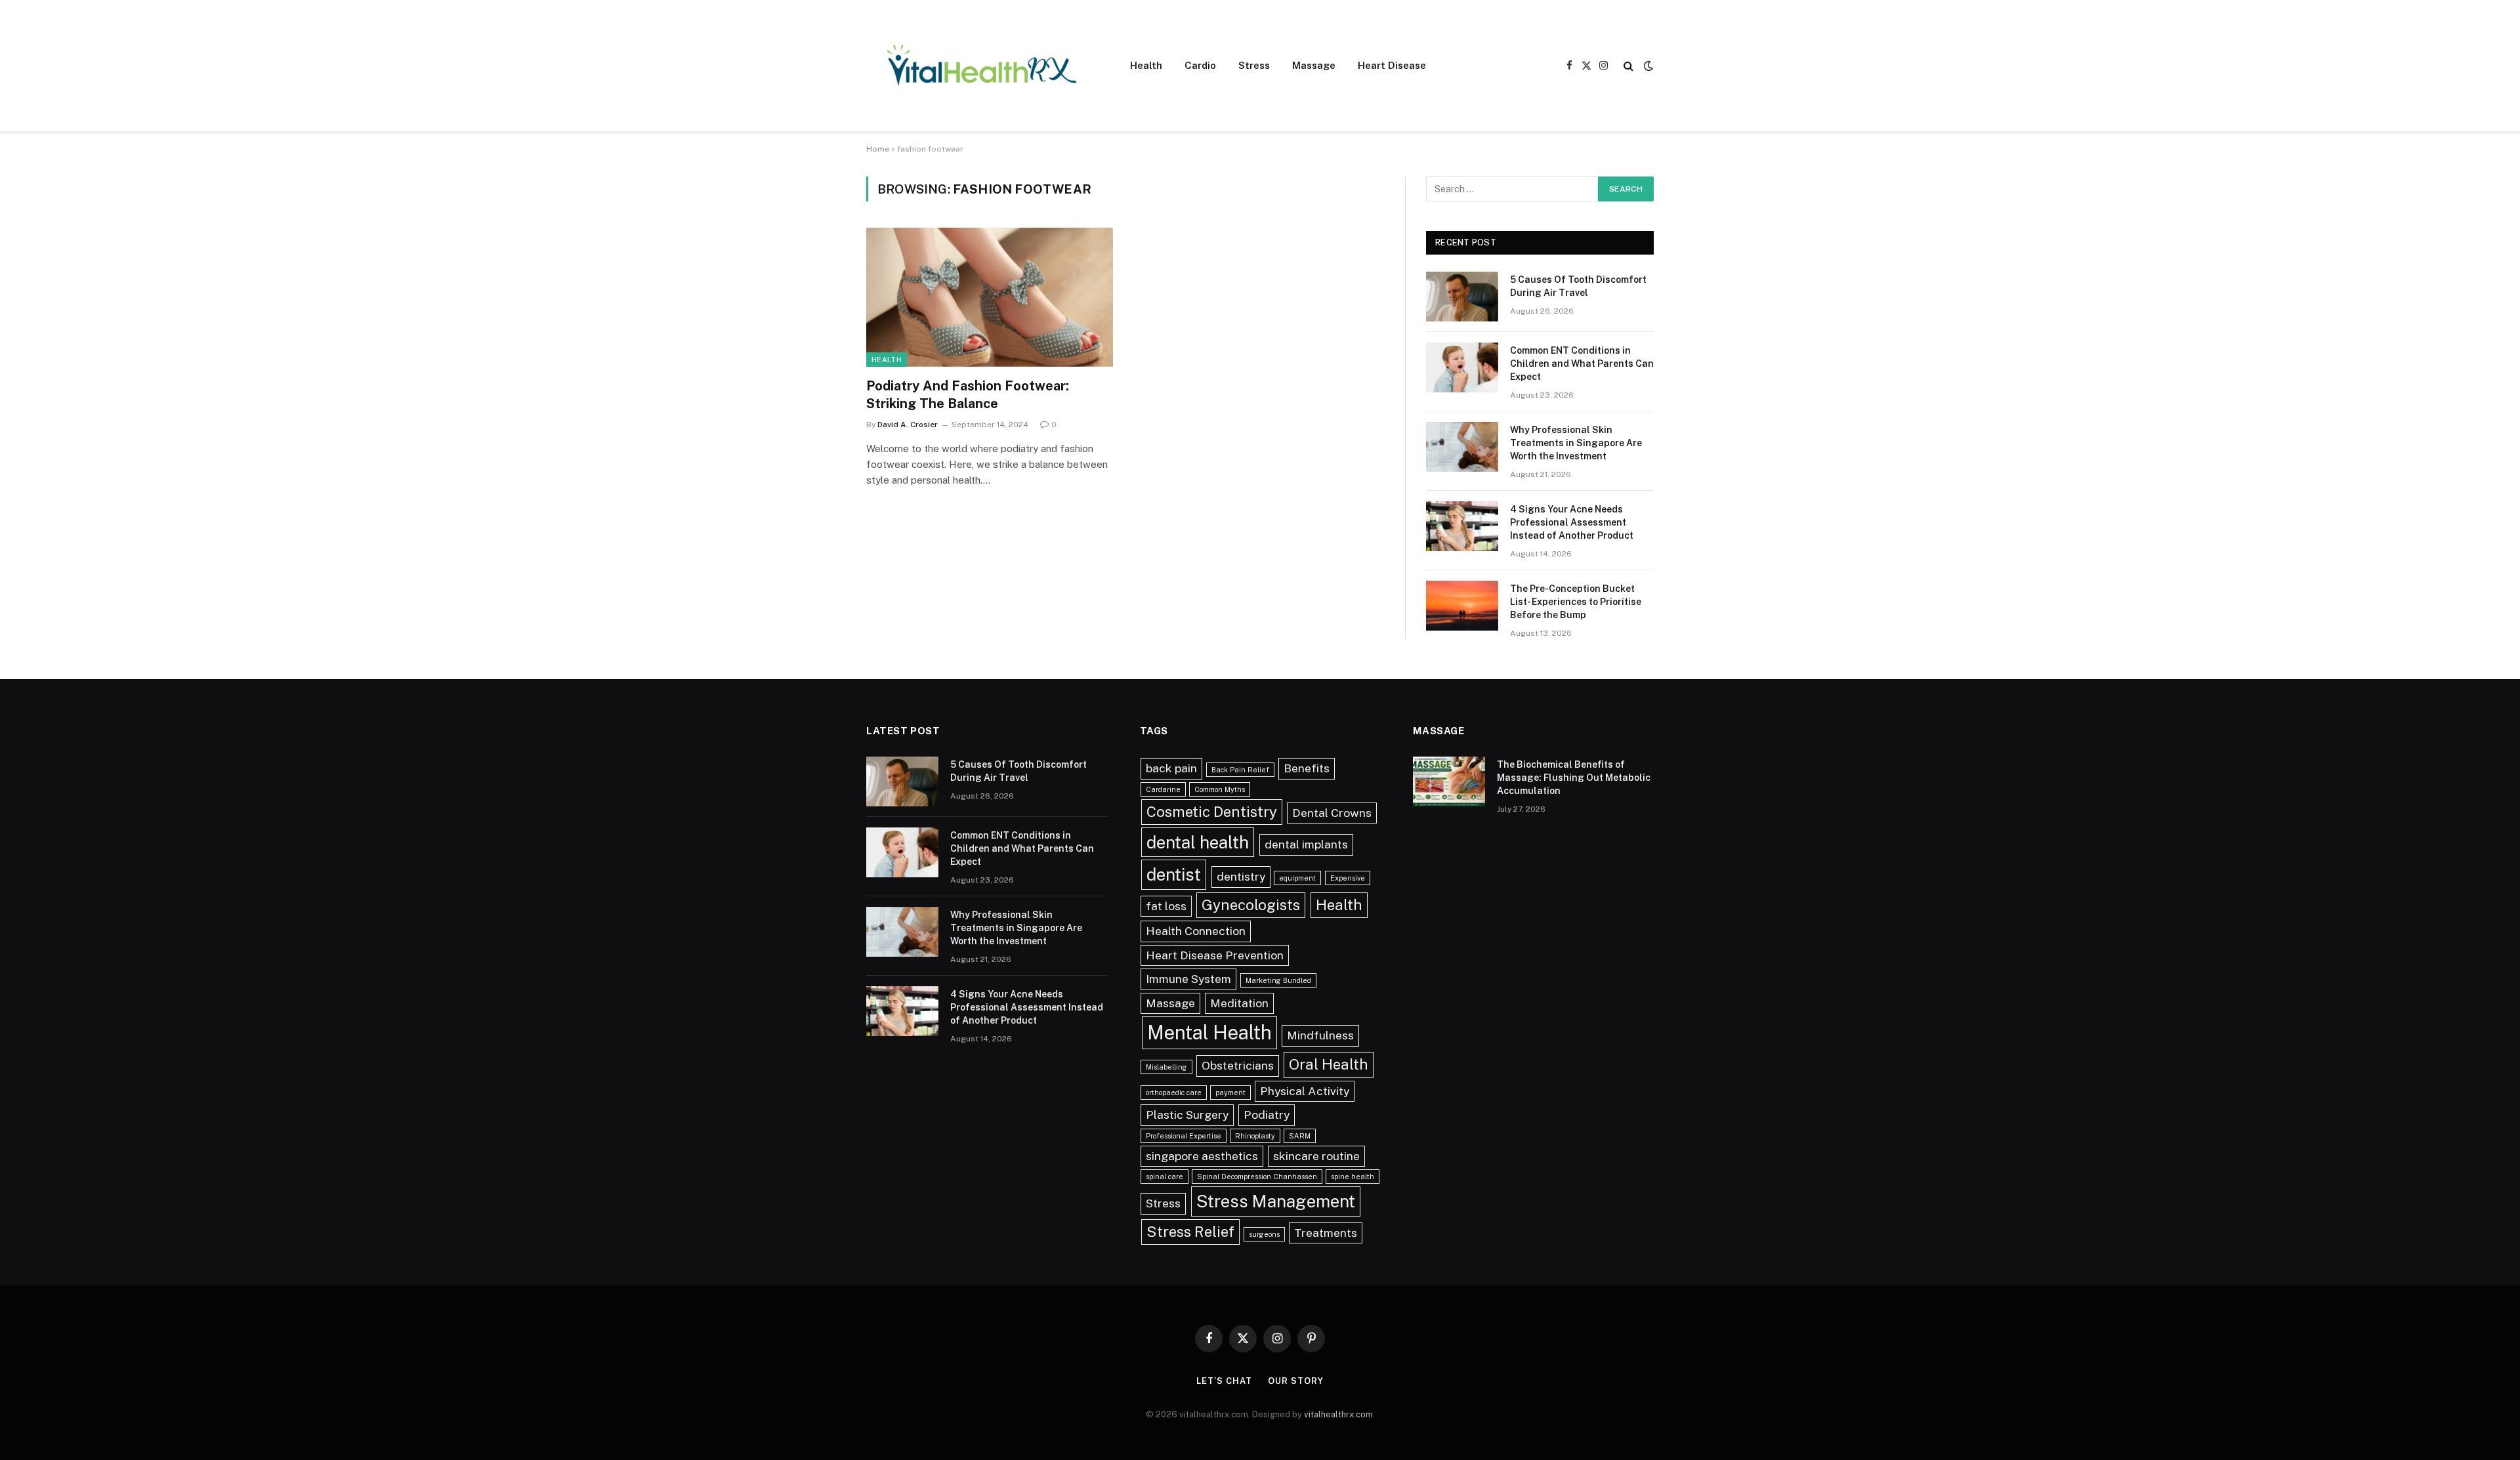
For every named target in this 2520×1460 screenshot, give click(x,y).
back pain (1171, 768)
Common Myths (1220, 789)
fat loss (1166, 906)
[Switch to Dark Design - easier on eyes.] (1647, 66)
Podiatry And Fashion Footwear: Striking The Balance (968, 395)
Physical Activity (1305, 1091)
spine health (1353, 1177)
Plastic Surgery (1187, 1115)
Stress (1254, 65)
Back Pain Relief (1240, 770)
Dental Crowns (1332, 813)
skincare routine (1316, 1156)
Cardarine (1163, 789)
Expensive (1348, 878)
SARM (1300, 1136)
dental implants (1306, 844)
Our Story (1295, 1381)
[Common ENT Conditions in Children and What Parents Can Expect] (1462, 367)
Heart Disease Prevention (1215, 955)
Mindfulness (1320, 1035)
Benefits (1307, 768)
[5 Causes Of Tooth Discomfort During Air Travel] (1462, 297)
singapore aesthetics (1202, 1156)
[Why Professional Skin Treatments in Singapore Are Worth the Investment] (1462, 447)
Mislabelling (1166, 1067)
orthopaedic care (1174, 1093)
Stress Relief (1190, 1232)
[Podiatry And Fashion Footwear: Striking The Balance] (990, 297)
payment (1230, 1093)
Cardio (1200, 65)
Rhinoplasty (1255, 1136)
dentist (1174, 874)
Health (1146, 65)
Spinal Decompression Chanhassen (1257, 1177)
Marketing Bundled (1278, 980)
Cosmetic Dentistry (1212, 812)
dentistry (1241, 876)
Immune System (1188, 979)
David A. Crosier (908, 425)
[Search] (1628, 66)
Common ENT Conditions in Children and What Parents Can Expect (1582, 364)
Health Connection (1196, 931)
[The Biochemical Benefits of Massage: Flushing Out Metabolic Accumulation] (1449, 782)
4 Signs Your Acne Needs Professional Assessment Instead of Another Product (1572, 522)
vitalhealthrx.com (1338, 1414)
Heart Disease (1392, 65)
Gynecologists (1251, 905)
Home (878, 149)
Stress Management (1276, 1201)
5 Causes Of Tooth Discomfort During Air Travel (1578, 286)
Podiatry (1267, 1115)
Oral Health (1329, 1064)
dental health (1198, 842)
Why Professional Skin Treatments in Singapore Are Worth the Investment (1576, 443)
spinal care (1165, 1177)
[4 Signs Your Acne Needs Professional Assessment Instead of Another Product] (1462, 526)
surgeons (1264, 1234)
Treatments (1326, 1233)
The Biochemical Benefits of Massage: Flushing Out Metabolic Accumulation (1574, 778)
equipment (1297, 878)
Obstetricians (1238, 1065)
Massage (1314, 65)
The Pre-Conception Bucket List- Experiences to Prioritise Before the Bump (1576, 602)
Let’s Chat (1224, 1381)
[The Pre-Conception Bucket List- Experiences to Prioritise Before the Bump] (1462, 606)
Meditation (1239, 1003)
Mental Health (1209, 1032)
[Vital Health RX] (981, 66)
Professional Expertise (1184, 1136)
